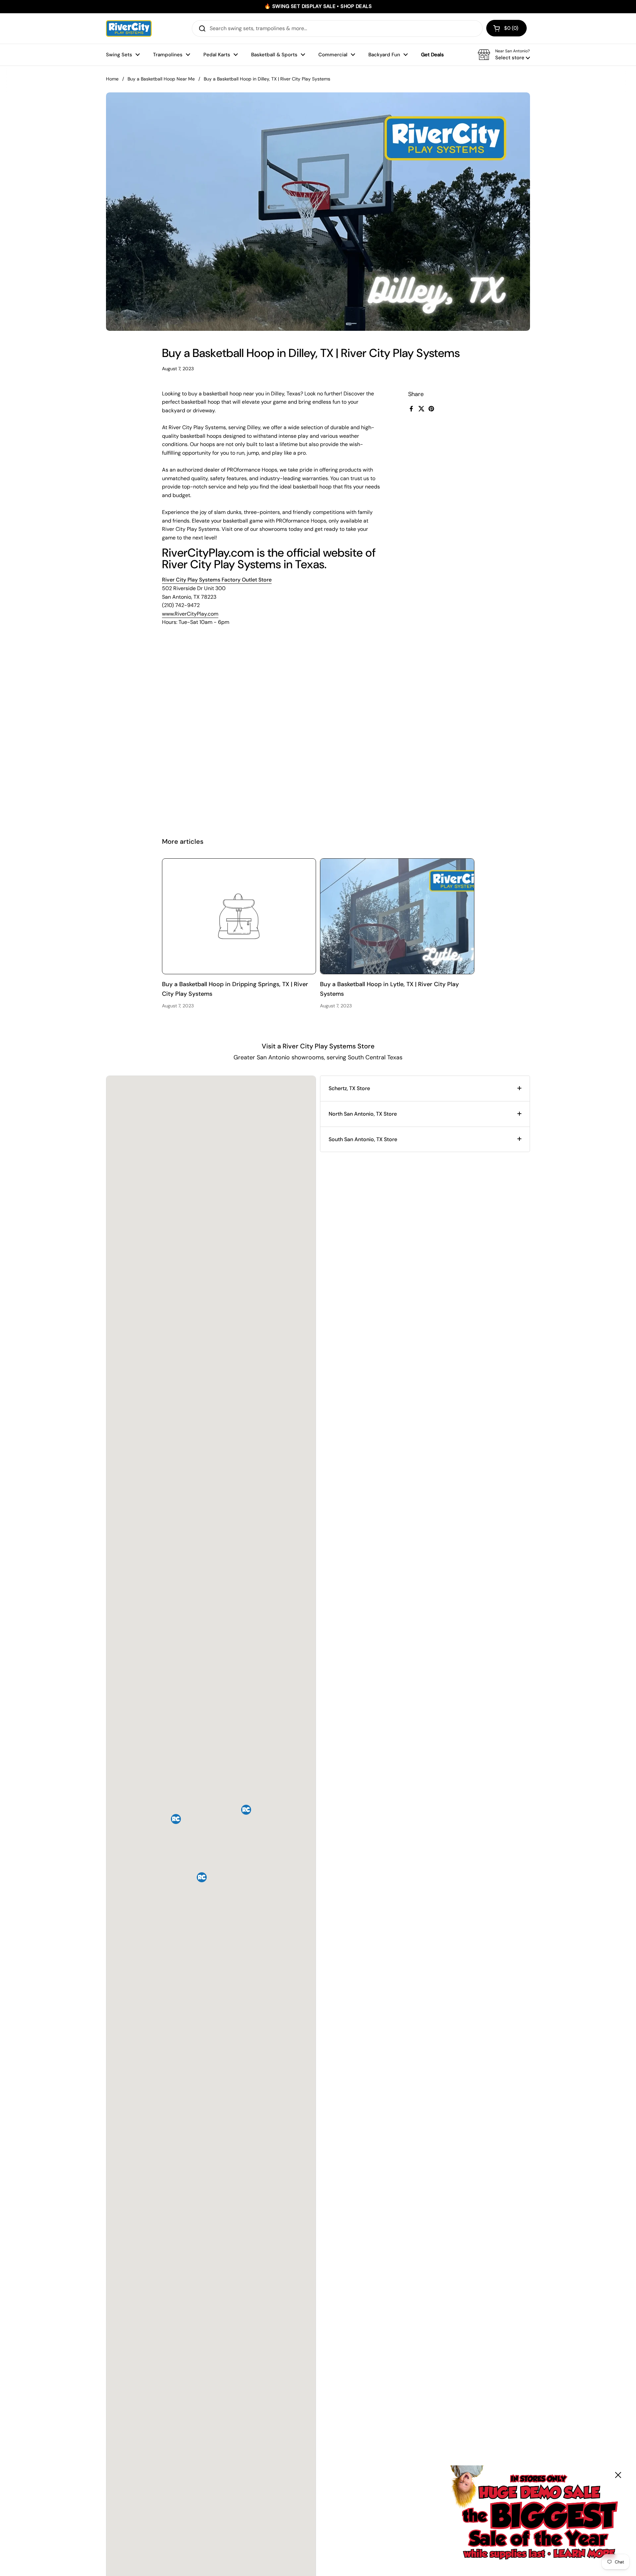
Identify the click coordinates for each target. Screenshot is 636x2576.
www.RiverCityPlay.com (190, 614)
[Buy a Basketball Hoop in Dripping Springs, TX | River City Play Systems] (239, 916)
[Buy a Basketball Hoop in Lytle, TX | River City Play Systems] (397, 916)
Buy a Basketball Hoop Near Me (161, 79)
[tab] (425, 1088)
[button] (506, 28)
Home (112, 79)
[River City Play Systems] (129, 28)
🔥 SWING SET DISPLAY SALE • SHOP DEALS (318, 6)
